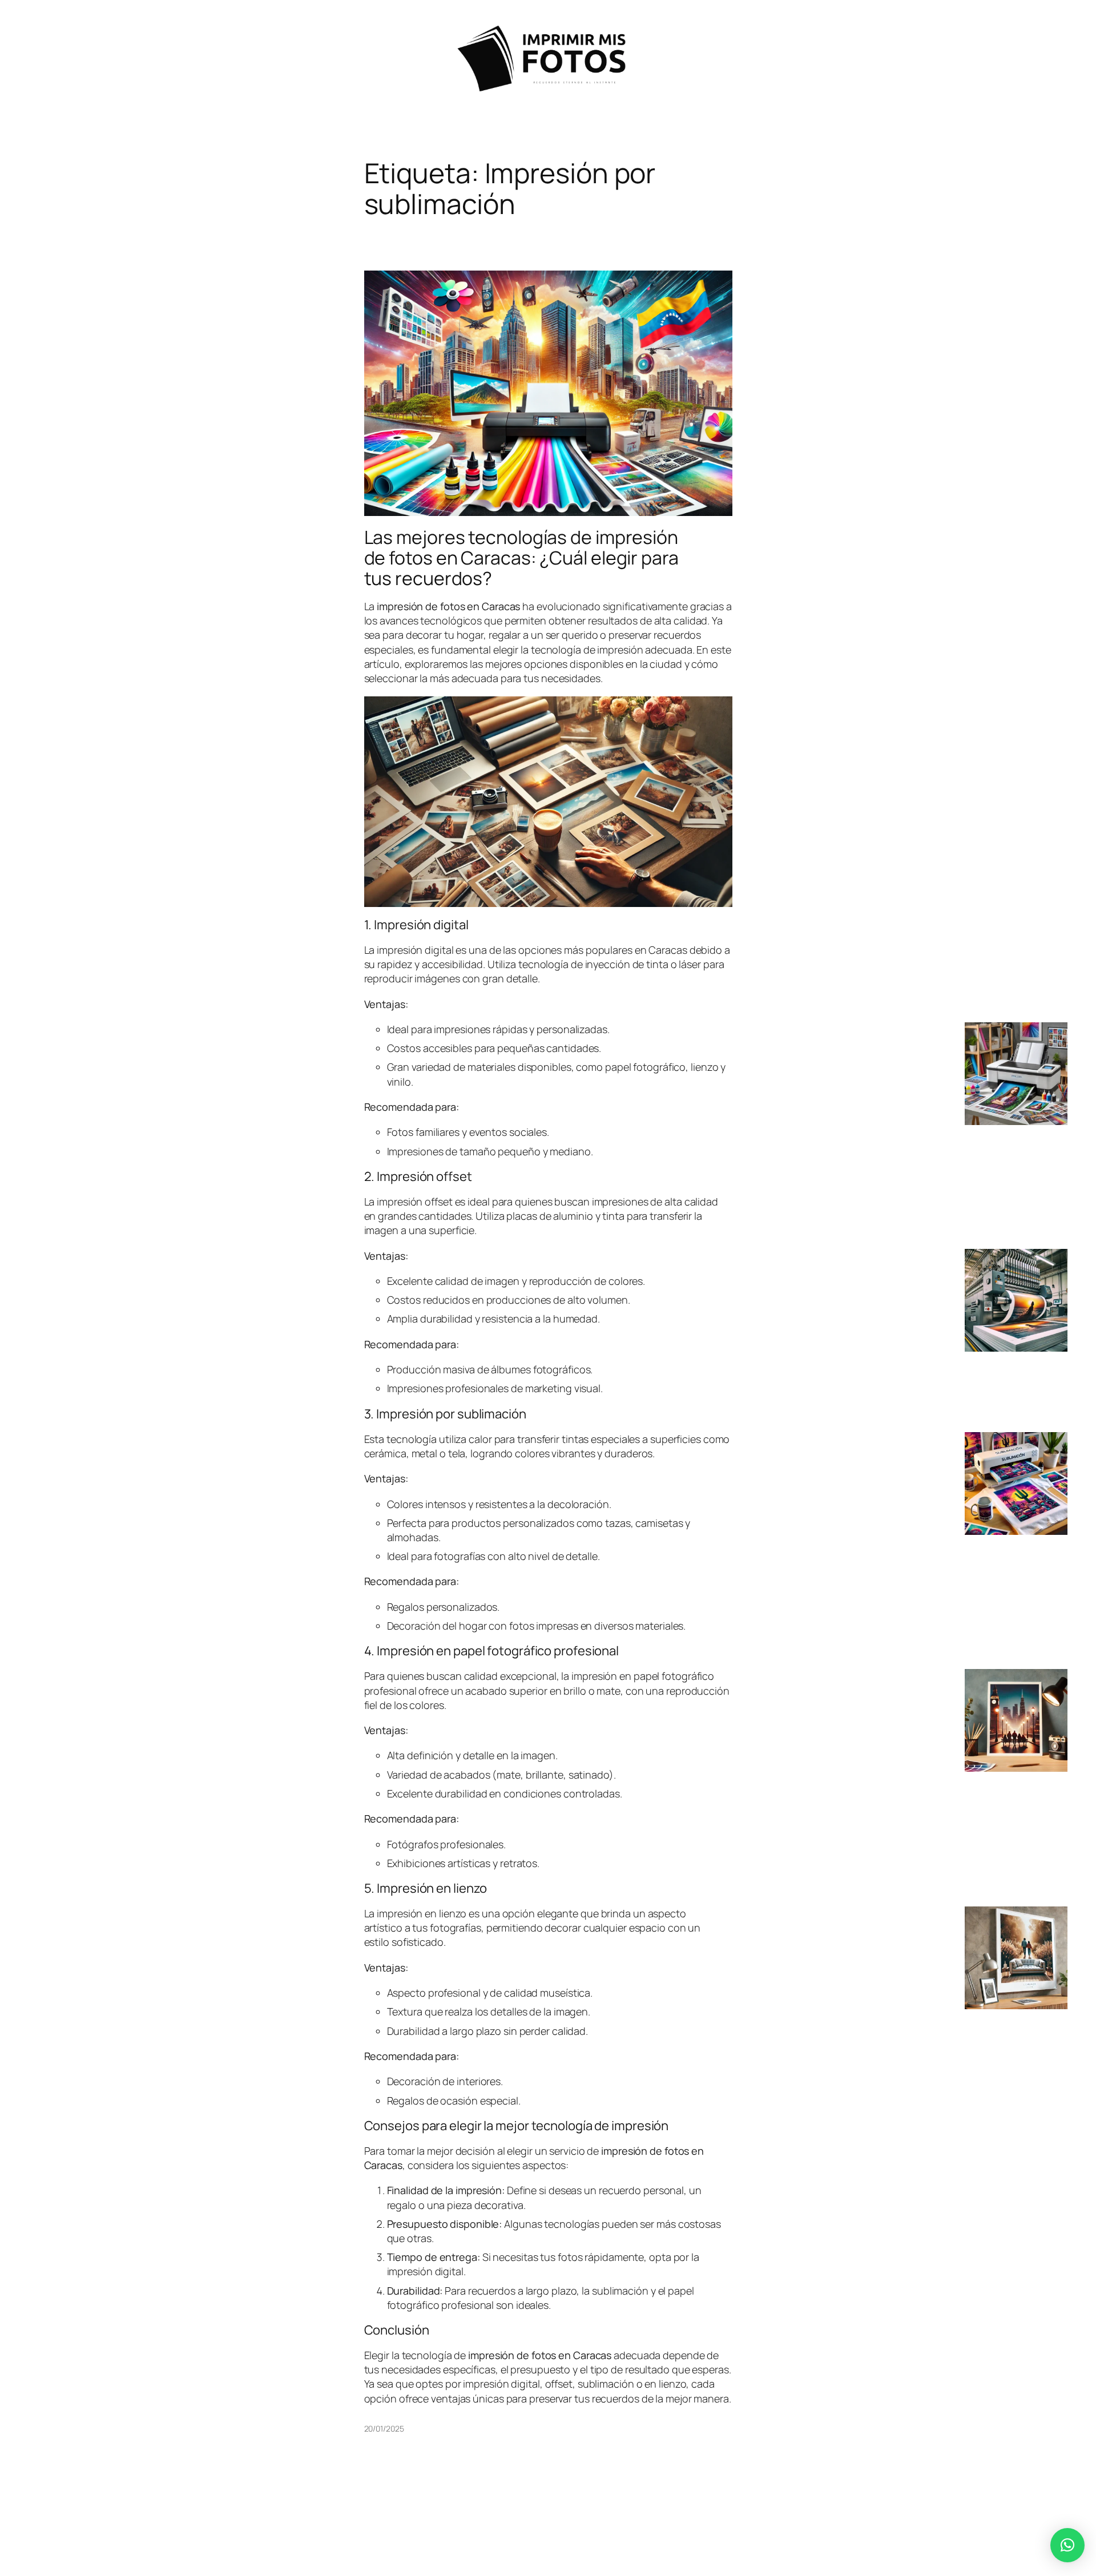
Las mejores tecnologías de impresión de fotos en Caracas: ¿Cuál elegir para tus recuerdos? (521, 558)
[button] (1067, 2545)
